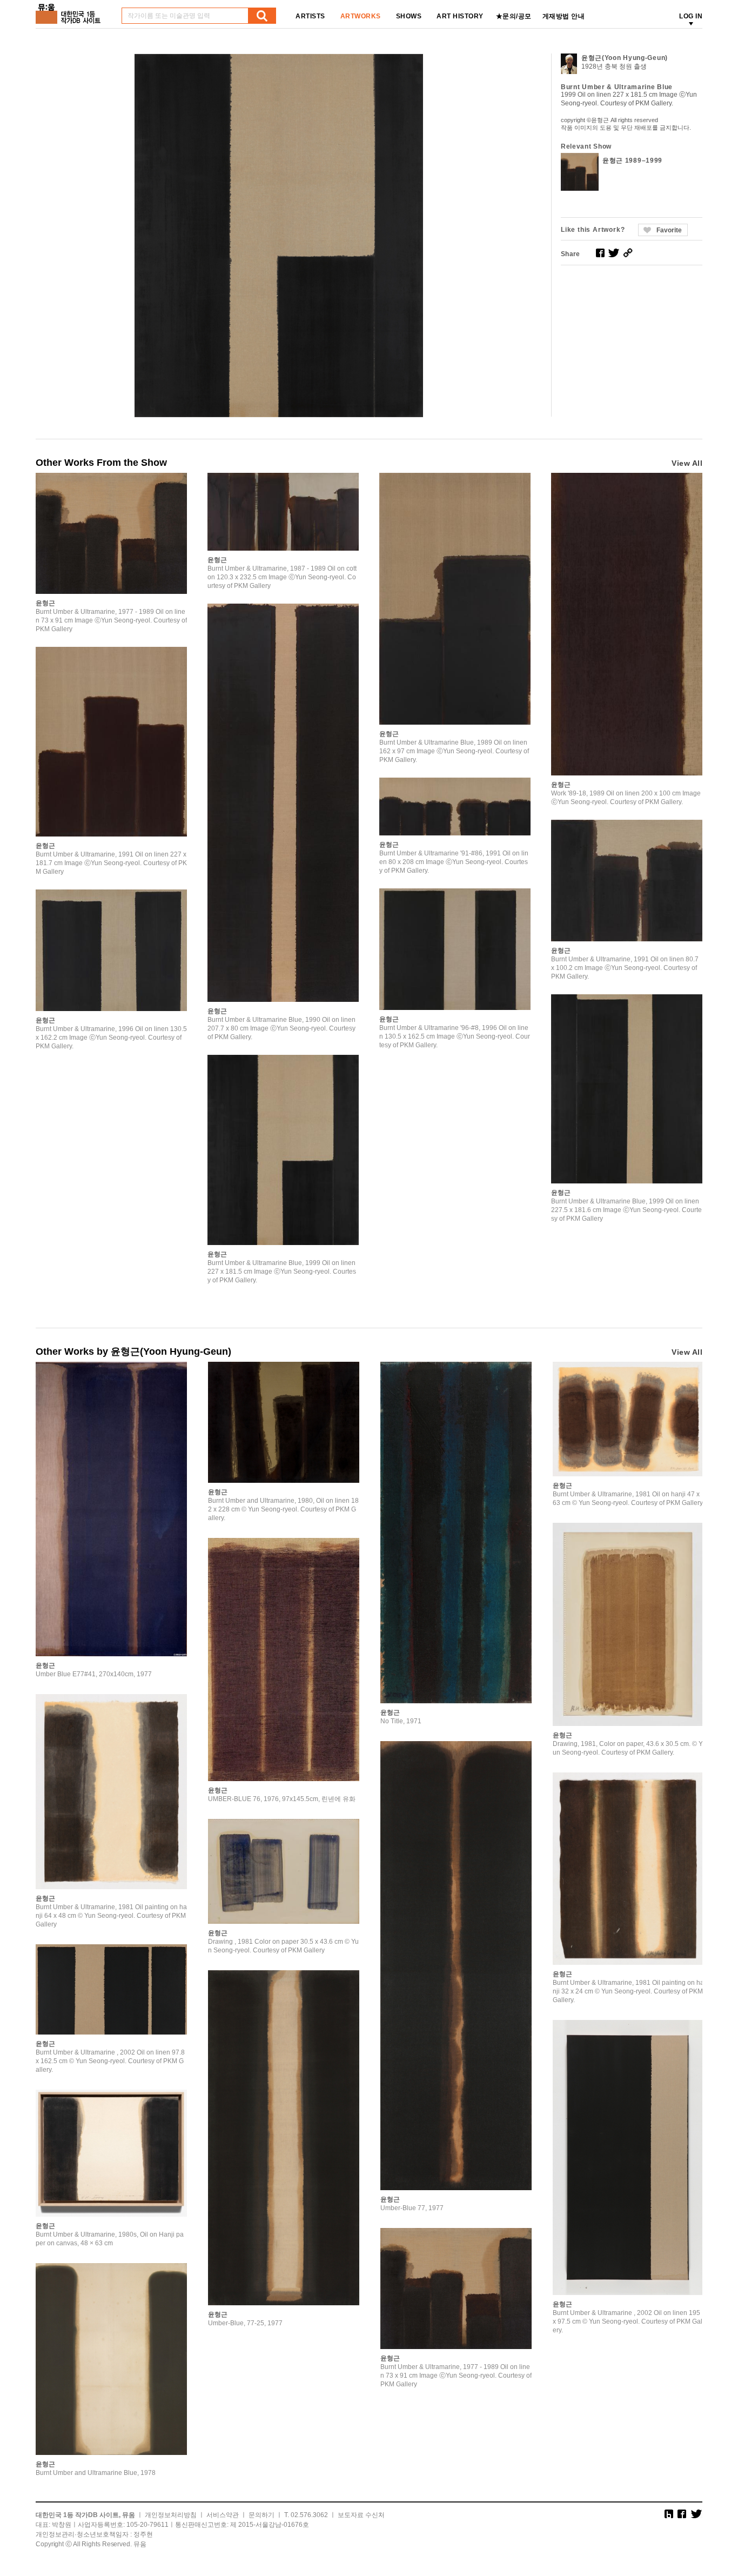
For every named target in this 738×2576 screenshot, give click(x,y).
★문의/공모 (514, 16)
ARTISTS (310, 16)
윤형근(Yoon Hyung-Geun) (625, 58)
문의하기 (261, 2515)
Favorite (669, 230)
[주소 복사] (628, 253)
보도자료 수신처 (361, 2515)
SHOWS (409, 16)
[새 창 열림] (600, 253)
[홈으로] (70, 10)
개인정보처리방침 (171, 2515)
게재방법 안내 (564, 16)
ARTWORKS (361, 16)
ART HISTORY (460, 16)
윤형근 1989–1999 (632, 160)
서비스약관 (223, 2515)
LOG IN (691, 16)
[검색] (262, 16)
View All (687, 463)
